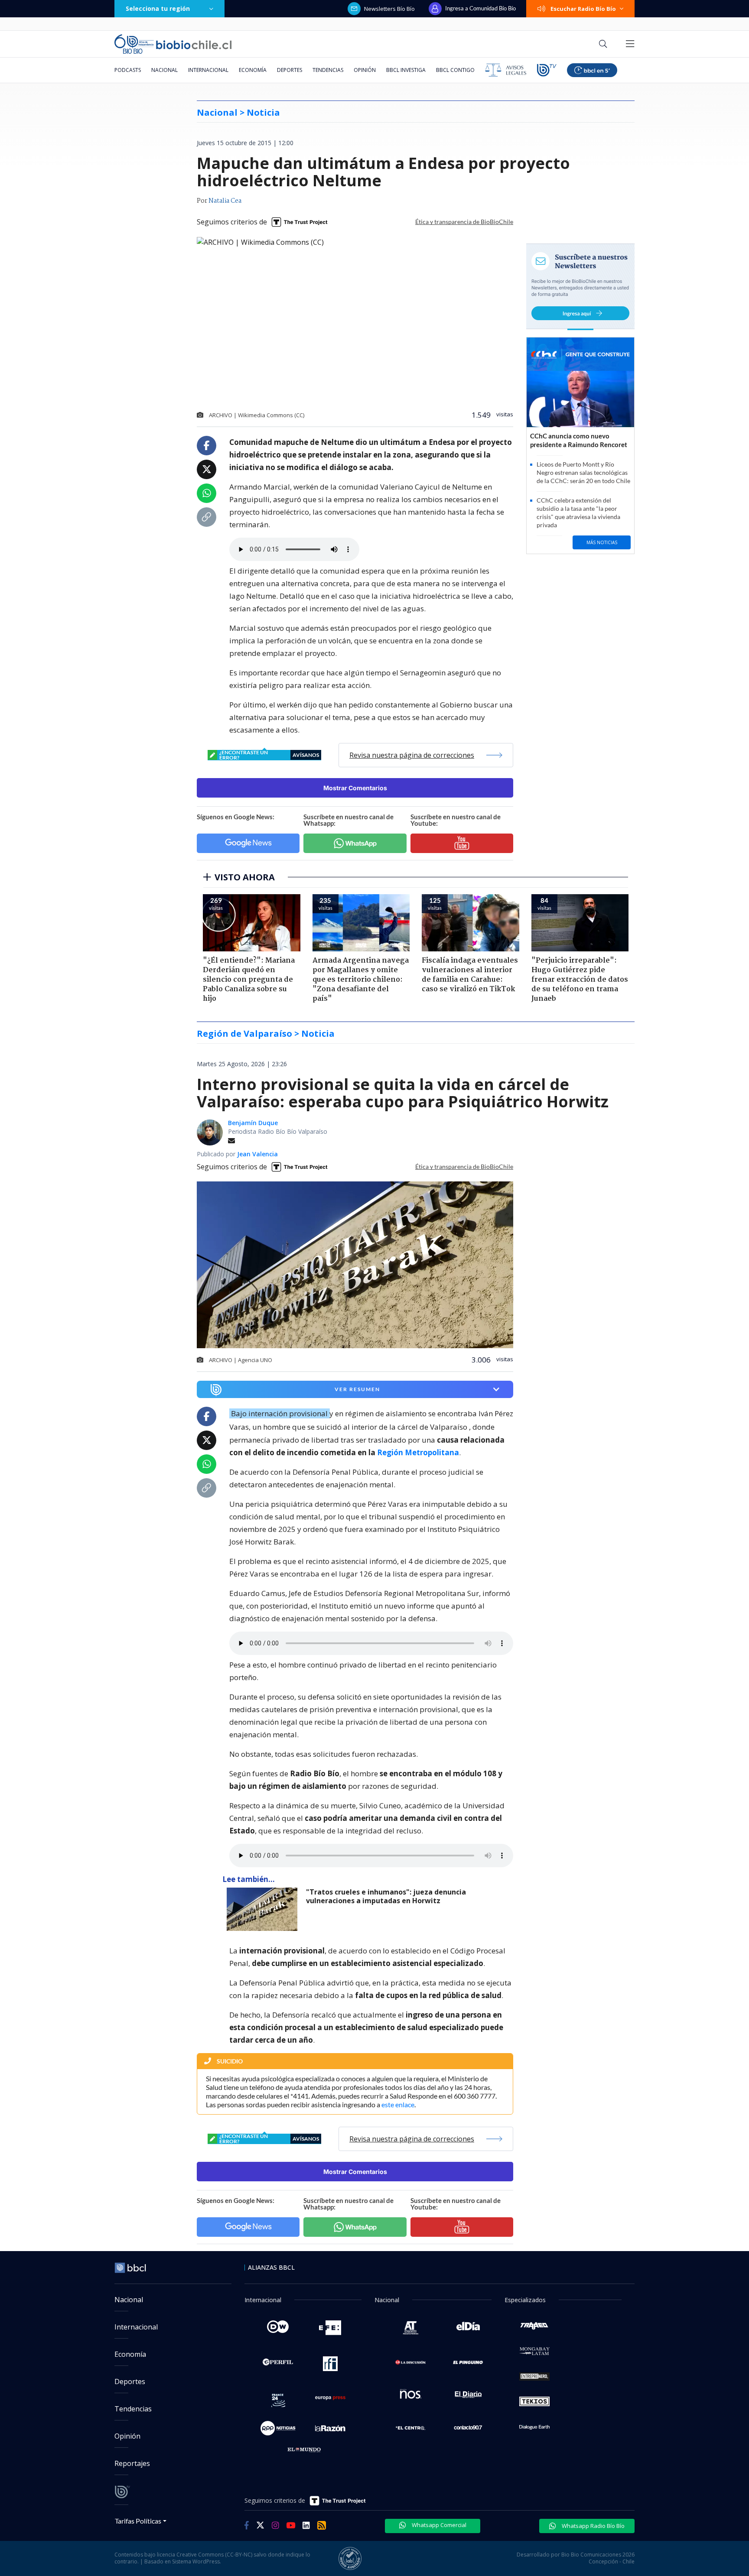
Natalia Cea (225, 201)
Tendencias (328, 70)
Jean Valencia (257, 1154)
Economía (253, 70)
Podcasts (128, 70)
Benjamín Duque (253, 1123)
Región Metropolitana (418, 1452)
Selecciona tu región (158, 8)
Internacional (208, 70)
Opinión (365, 70)
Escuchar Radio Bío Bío (583, 9)
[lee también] (264, 1909)
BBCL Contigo (455, 70)
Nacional (164, 70)
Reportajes (132, 2463)
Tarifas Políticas (138, 2521)
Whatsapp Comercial (438, 2525)
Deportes (290, 70)
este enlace (398, 2104)
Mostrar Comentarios (355, 788)
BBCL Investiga (406, 70)
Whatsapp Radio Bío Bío (593, 2526)
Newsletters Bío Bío (389, 9)
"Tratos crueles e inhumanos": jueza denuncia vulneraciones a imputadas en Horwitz (386, 1896)
